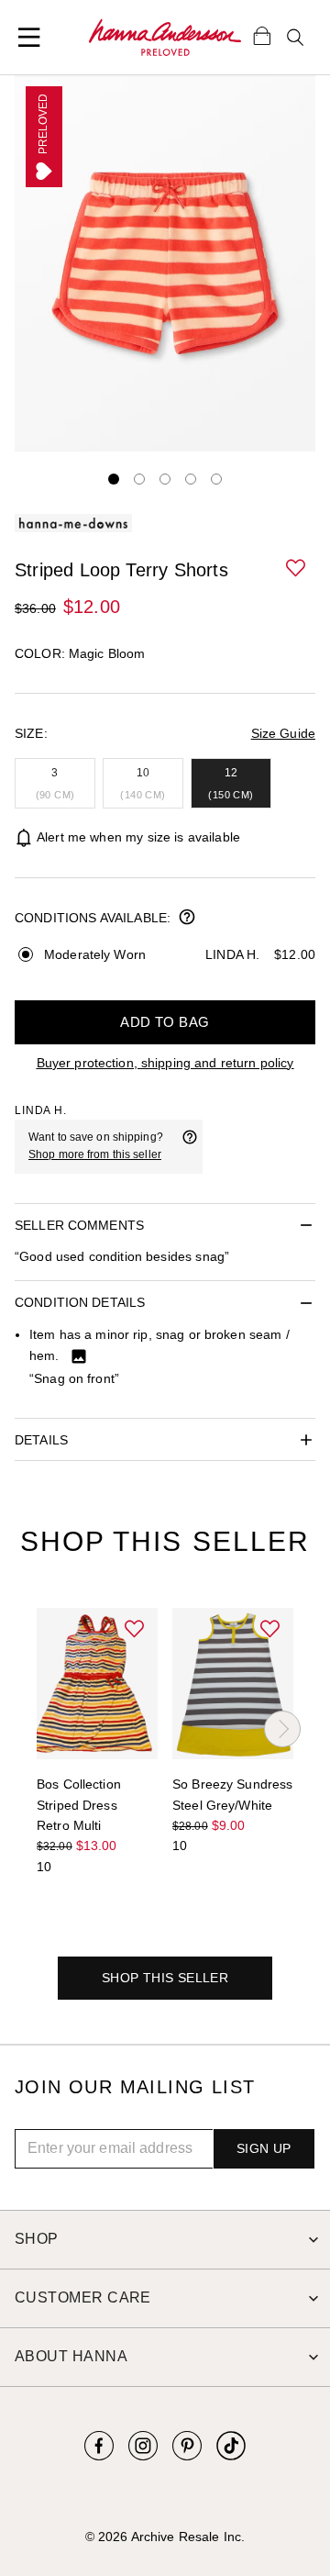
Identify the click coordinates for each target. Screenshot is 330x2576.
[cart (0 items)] (262, 35)
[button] (297, 569)
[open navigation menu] (29, 38)
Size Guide (283, 733)
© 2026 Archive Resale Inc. (165, 2537)
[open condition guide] (187, 919)
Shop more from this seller (95, 1154)
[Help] (190, 1146)
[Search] (295, 38)
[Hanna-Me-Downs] (165, 38)
